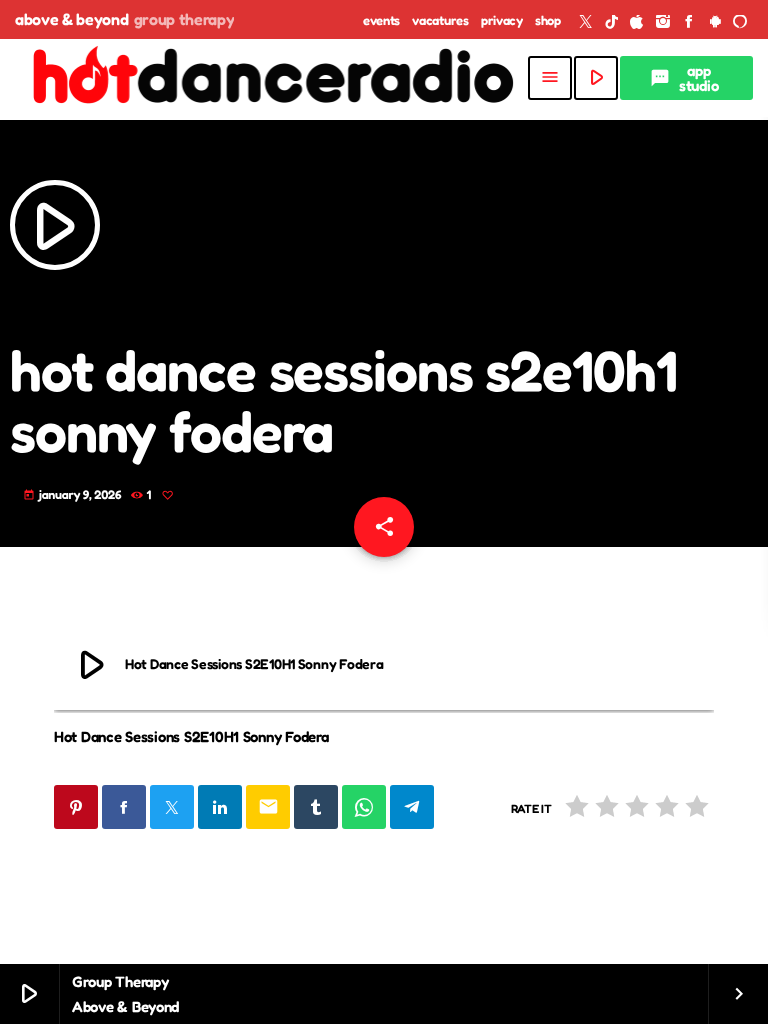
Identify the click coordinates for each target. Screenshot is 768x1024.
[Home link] (270, 78)
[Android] (715, 22)
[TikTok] (612, 22)
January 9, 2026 (73, 494)
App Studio (684, 78)
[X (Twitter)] (586, 22)
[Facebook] (689, 22)
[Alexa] (740, 22)
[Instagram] (663, 22)
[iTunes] (637, 22)
